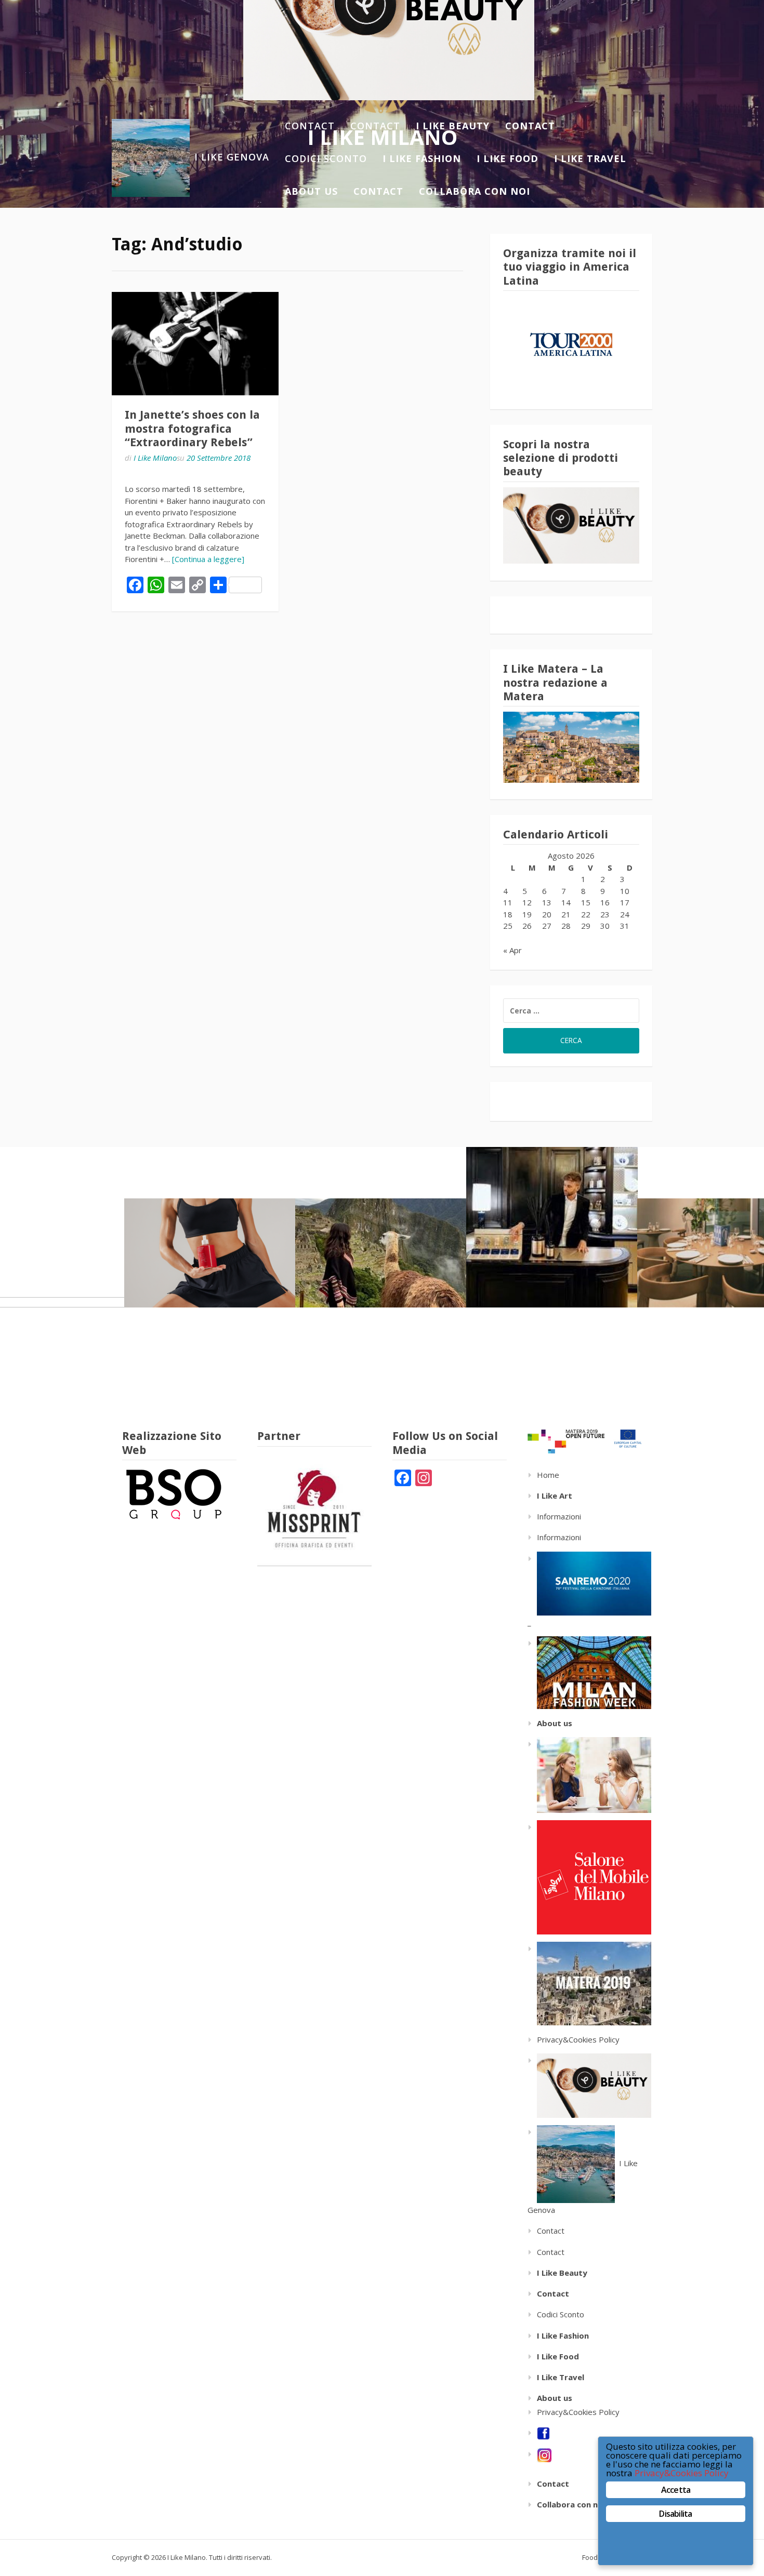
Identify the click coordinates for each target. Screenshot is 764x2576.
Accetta (676, 2490)
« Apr (512, 950)
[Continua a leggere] (208, 559)
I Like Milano (155, 458)
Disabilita (675, 2514)
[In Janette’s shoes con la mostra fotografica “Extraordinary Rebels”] (195, 344)
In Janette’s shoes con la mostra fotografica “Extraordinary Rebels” (192, 429)
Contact (310, 126)
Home (548, 1475)
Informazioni (559, 1516)
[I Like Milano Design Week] (589, 1876)
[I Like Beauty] (589, 2085)
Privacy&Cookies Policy (578, 2039)
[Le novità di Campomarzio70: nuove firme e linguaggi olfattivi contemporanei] (552, 1227)
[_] (589, 1672)
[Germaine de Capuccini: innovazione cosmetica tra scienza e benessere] (210, 1253)
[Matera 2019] (589, 1983)
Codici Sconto (326, 158)
